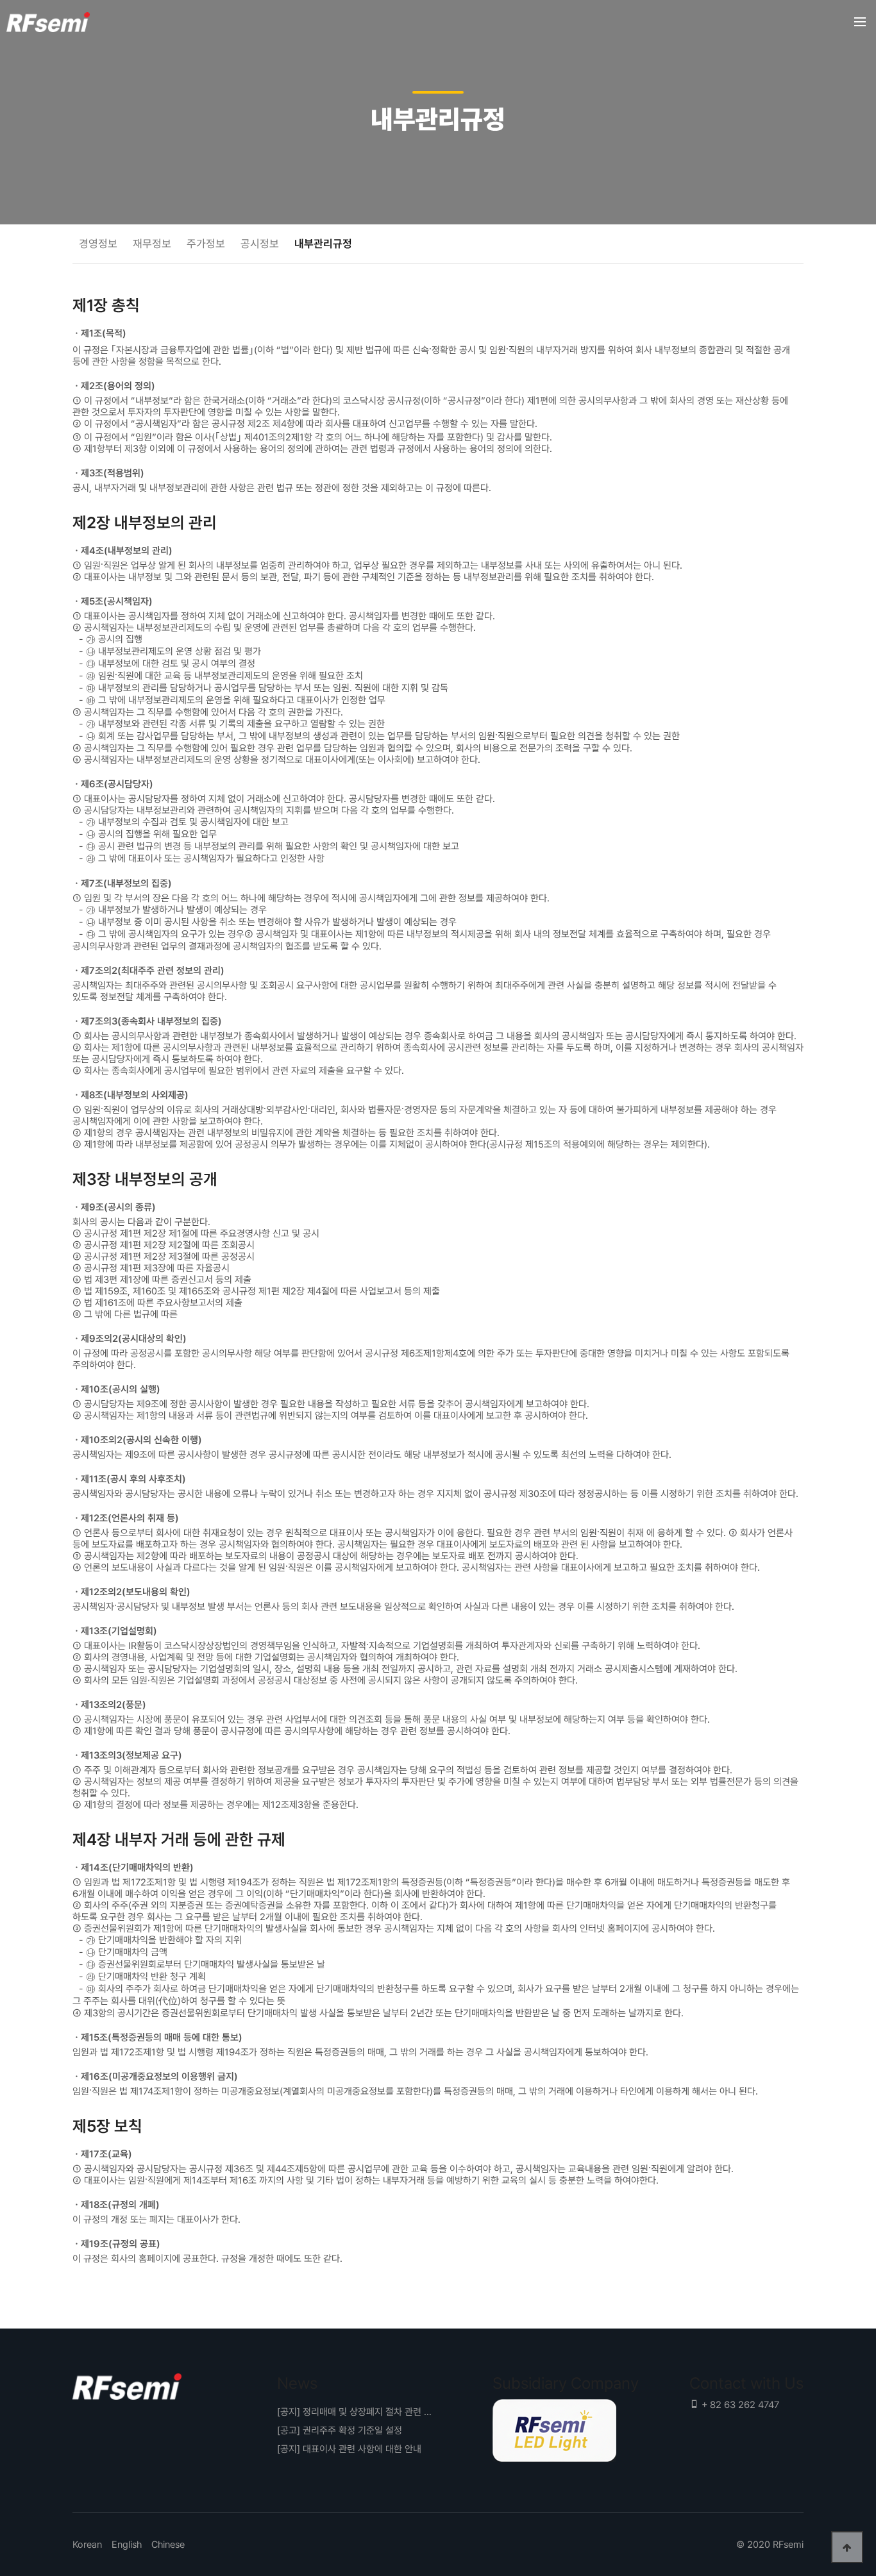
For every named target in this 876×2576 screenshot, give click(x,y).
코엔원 (48, 22)
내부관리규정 (323, 244)
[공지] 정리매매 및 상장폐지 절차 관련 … (354, 2412)
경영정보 (98, 244)
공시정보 (260, 244)
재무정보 (152, 244)
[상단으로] (847, 2547)
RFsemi (788, 2545)
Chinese (168, 2545)
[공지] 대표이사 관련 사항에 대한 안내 (349, 2449)
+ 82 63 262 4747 (739, 2405)
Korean (87, 2545)
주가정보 (206, 244)
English (127, 2545)
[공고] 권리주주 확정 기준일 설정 (340, 2430)
